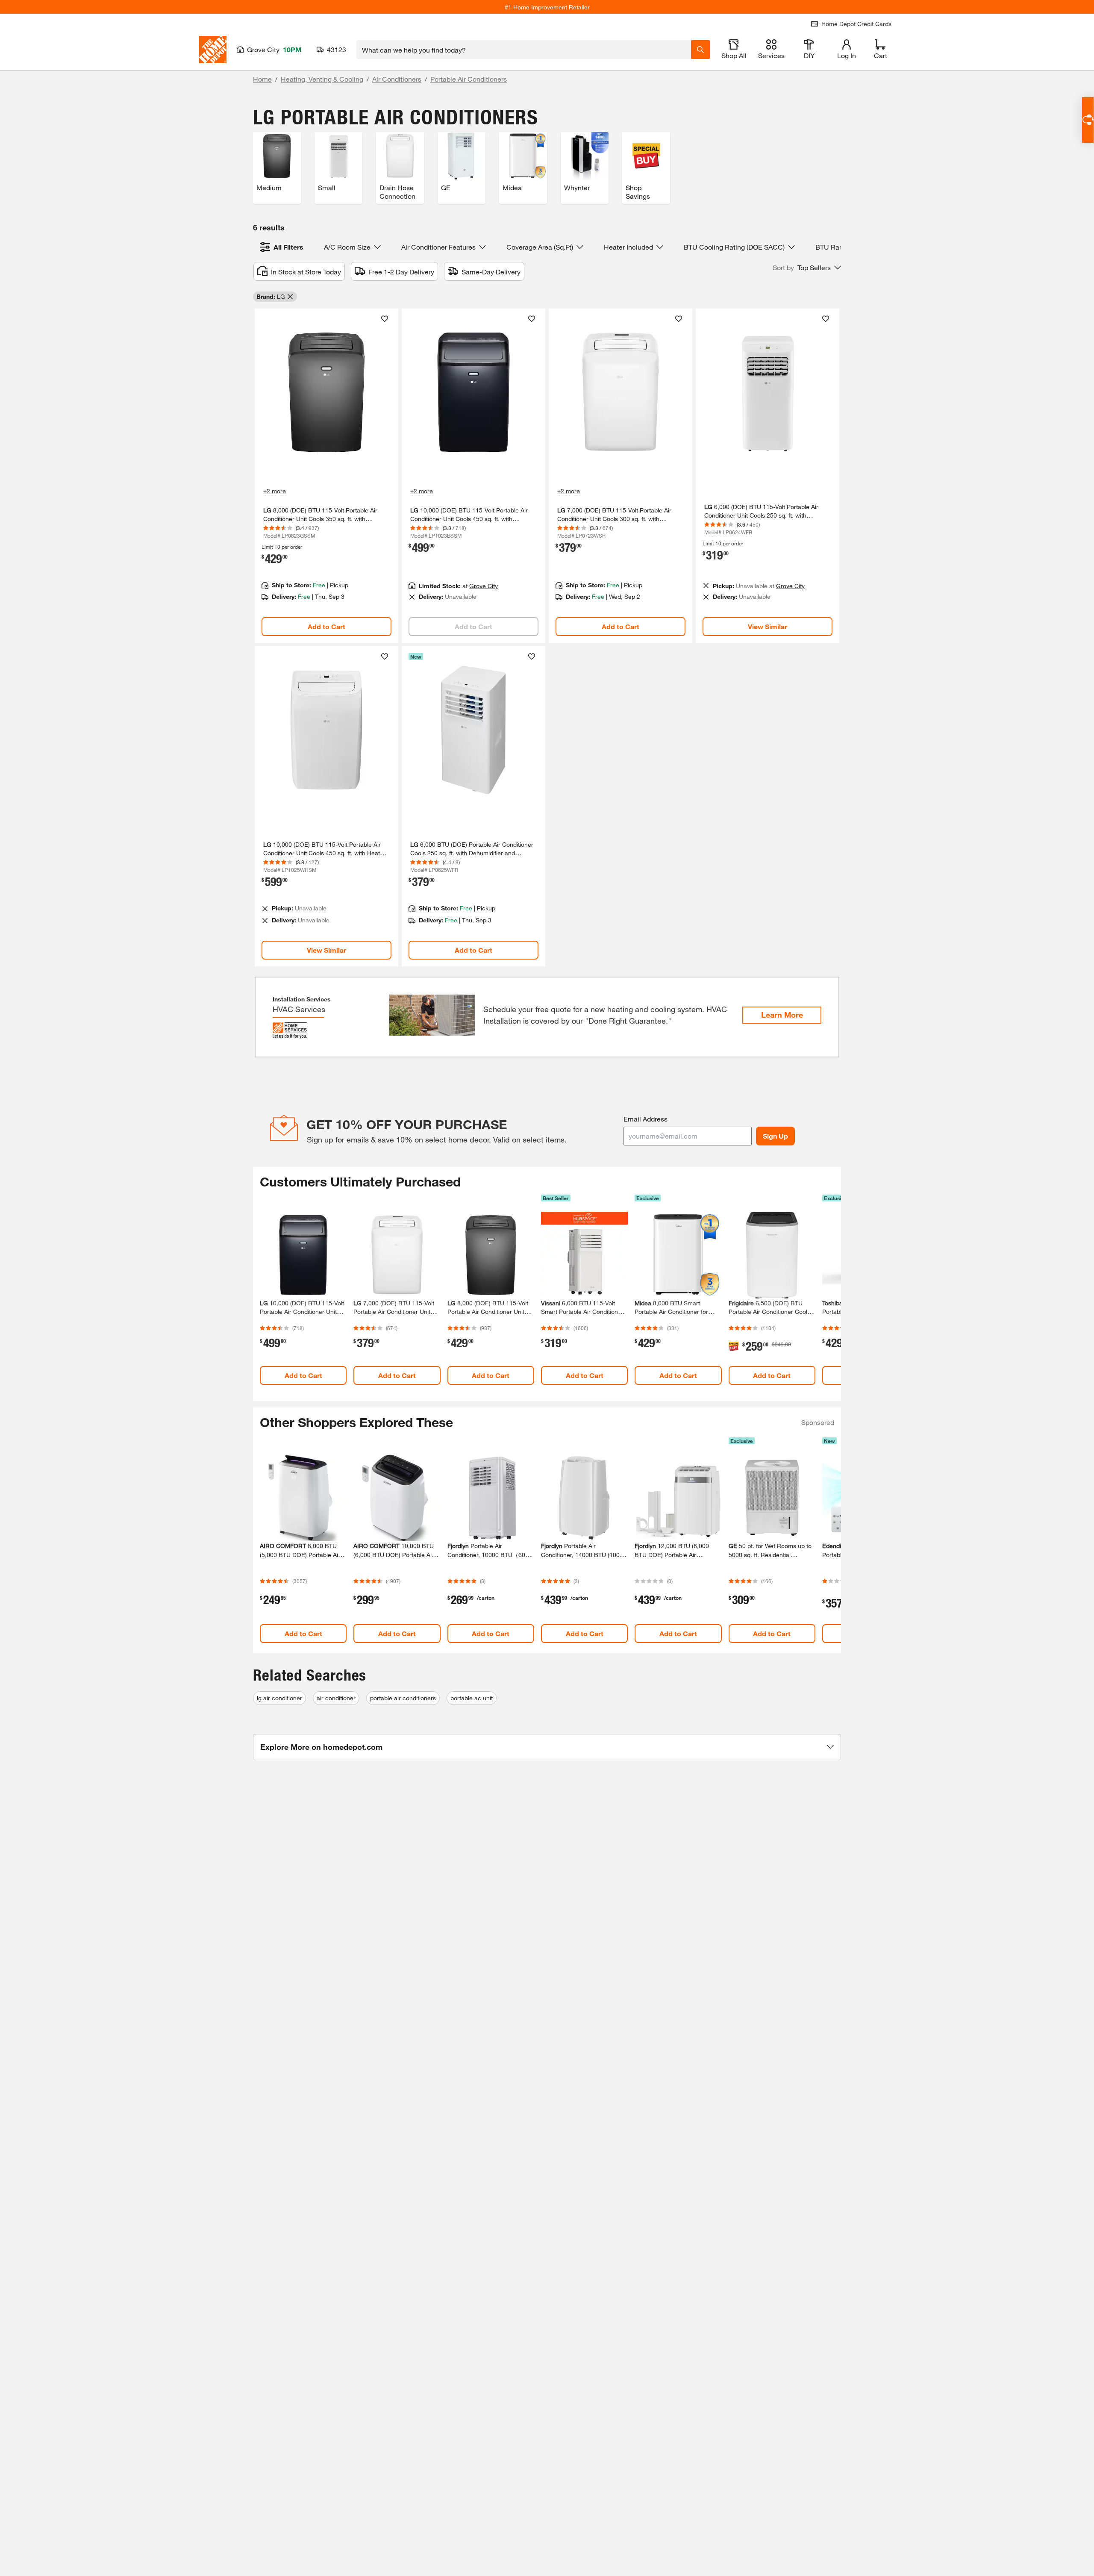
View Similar (768, 626)
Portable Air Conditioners (469, 79)
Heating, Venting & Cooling (322, 79)
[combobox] (524, 50)
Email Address (646, 1119)
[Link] (326, 476)
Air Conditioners (397, 79)
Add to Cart (326, 626)
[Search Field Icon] (700, 50)
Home (262, 79)
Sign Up (775, 1136)
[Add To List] (385, 319)
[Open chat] (1088, 120)
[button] (807, 268)
